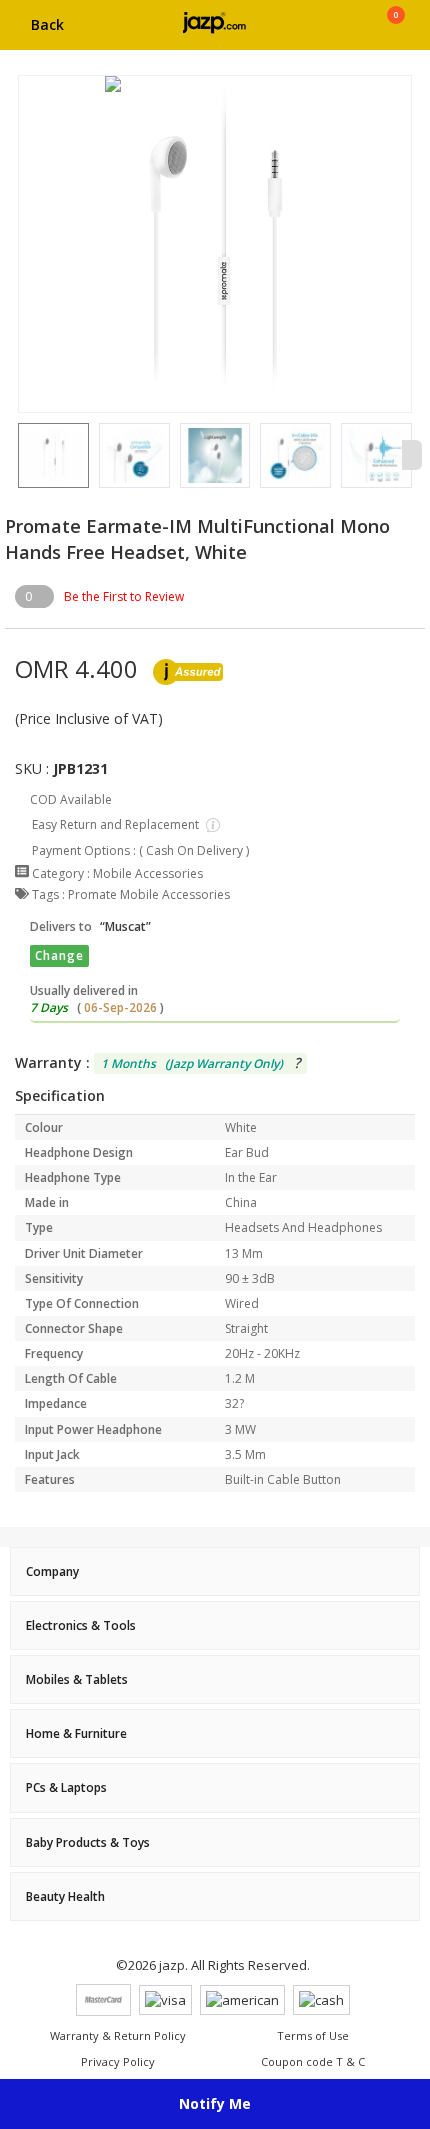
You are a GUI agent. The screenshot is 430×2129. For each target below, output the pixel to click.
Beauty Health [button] (65, 1896)
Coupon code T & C (313, 2061)
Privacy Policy (118, 2061)
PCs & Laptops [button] (66, 1787)
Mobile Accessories (148, 873)
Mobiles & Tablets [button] (77, 1679)
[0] (395, 32)
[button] (18, 455)
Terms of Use (313, 2035)
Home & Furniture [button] (76, 1733)
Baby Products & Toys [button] (88, 1842)
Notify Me (215, 2103)
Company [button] (52, 1571)
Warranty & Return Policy (118, 2035)
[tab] (215, 1571)
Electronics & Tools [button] (81, 1625)
